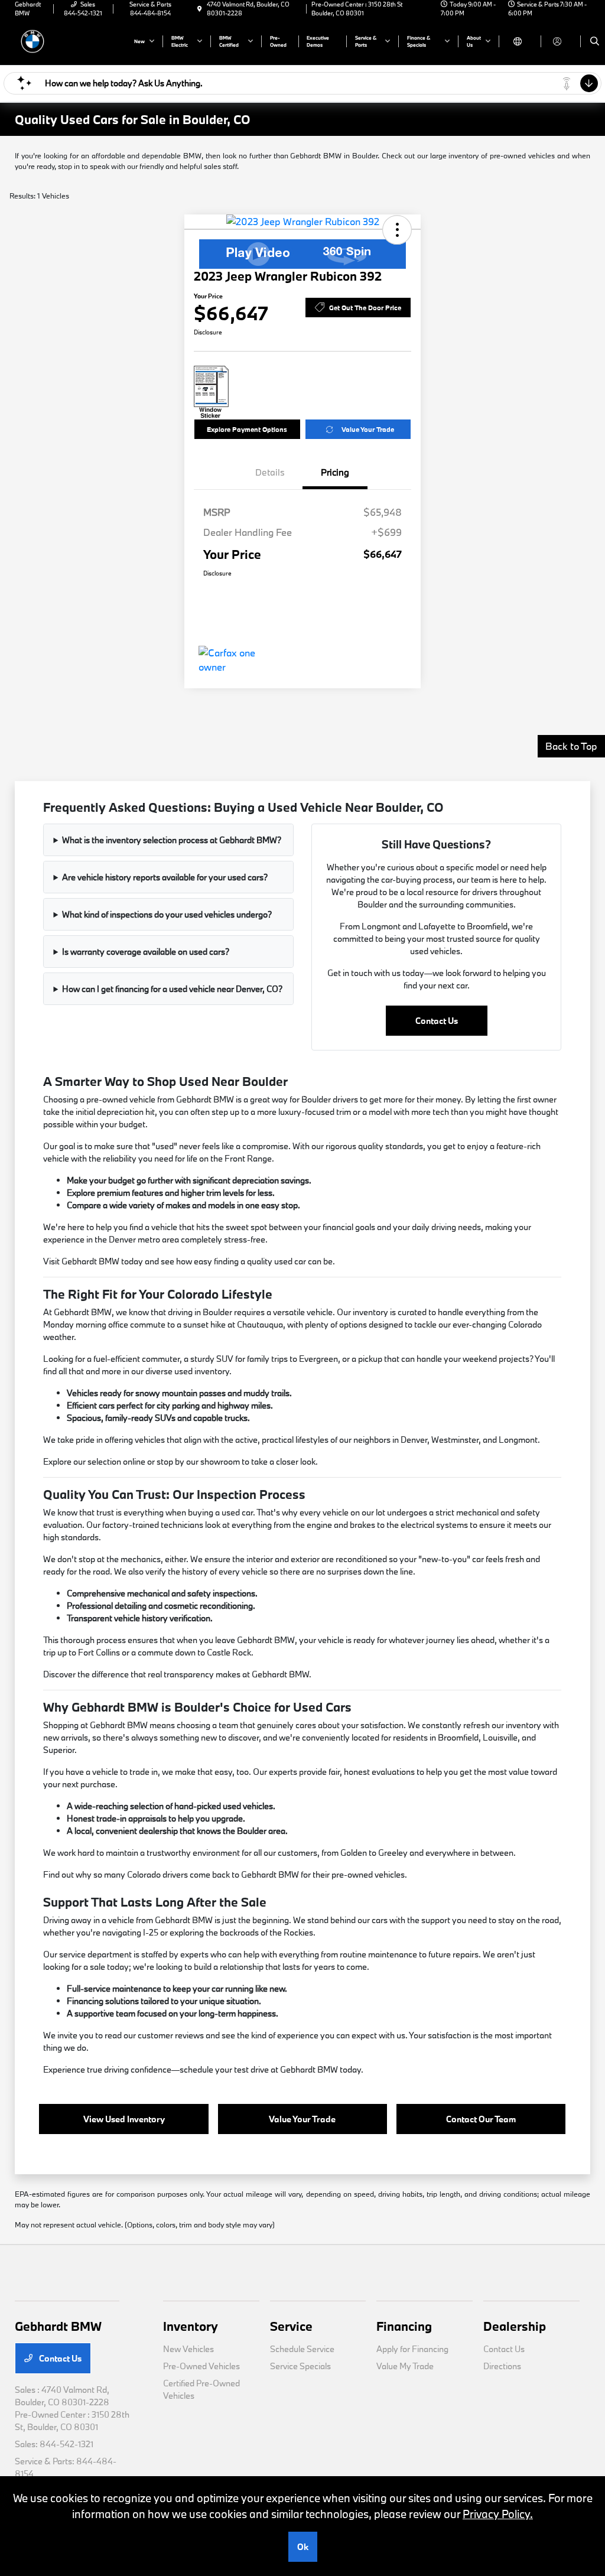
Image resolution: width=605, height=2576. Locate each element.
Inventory (191, 2326)
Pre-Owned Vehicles (201, 2366)
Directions (502, 2366)
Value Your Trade (368, 429)
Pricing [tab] (335, 472)
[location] (200, 9)
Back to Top (571, 746)
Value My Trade (405, 2366)
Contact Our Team (481, 2119)
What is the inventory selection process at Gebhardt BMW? (172, 840)
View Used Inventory (124, 2119)
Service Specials (300, 2366)
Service (291, 2326)
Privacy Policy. (498, 2514)
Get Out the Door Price (365, 308)
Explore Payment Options (247, 429)
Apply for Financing (412, 2349)
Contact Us (437, 1021)
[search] (595, 41)
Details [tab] (270, 472)
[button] (397, 230)
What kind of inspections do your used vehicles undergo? (167, 914)
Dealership (515, 2326)
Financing (404, 2326)
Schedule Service (302, 2349)
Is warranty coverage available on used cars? (146, 952)
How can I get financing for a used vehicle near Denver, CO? (172, 989)
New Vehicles (188, 2349)
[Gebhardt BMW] (68, 40)
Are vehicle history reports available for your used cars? (165, 877)
